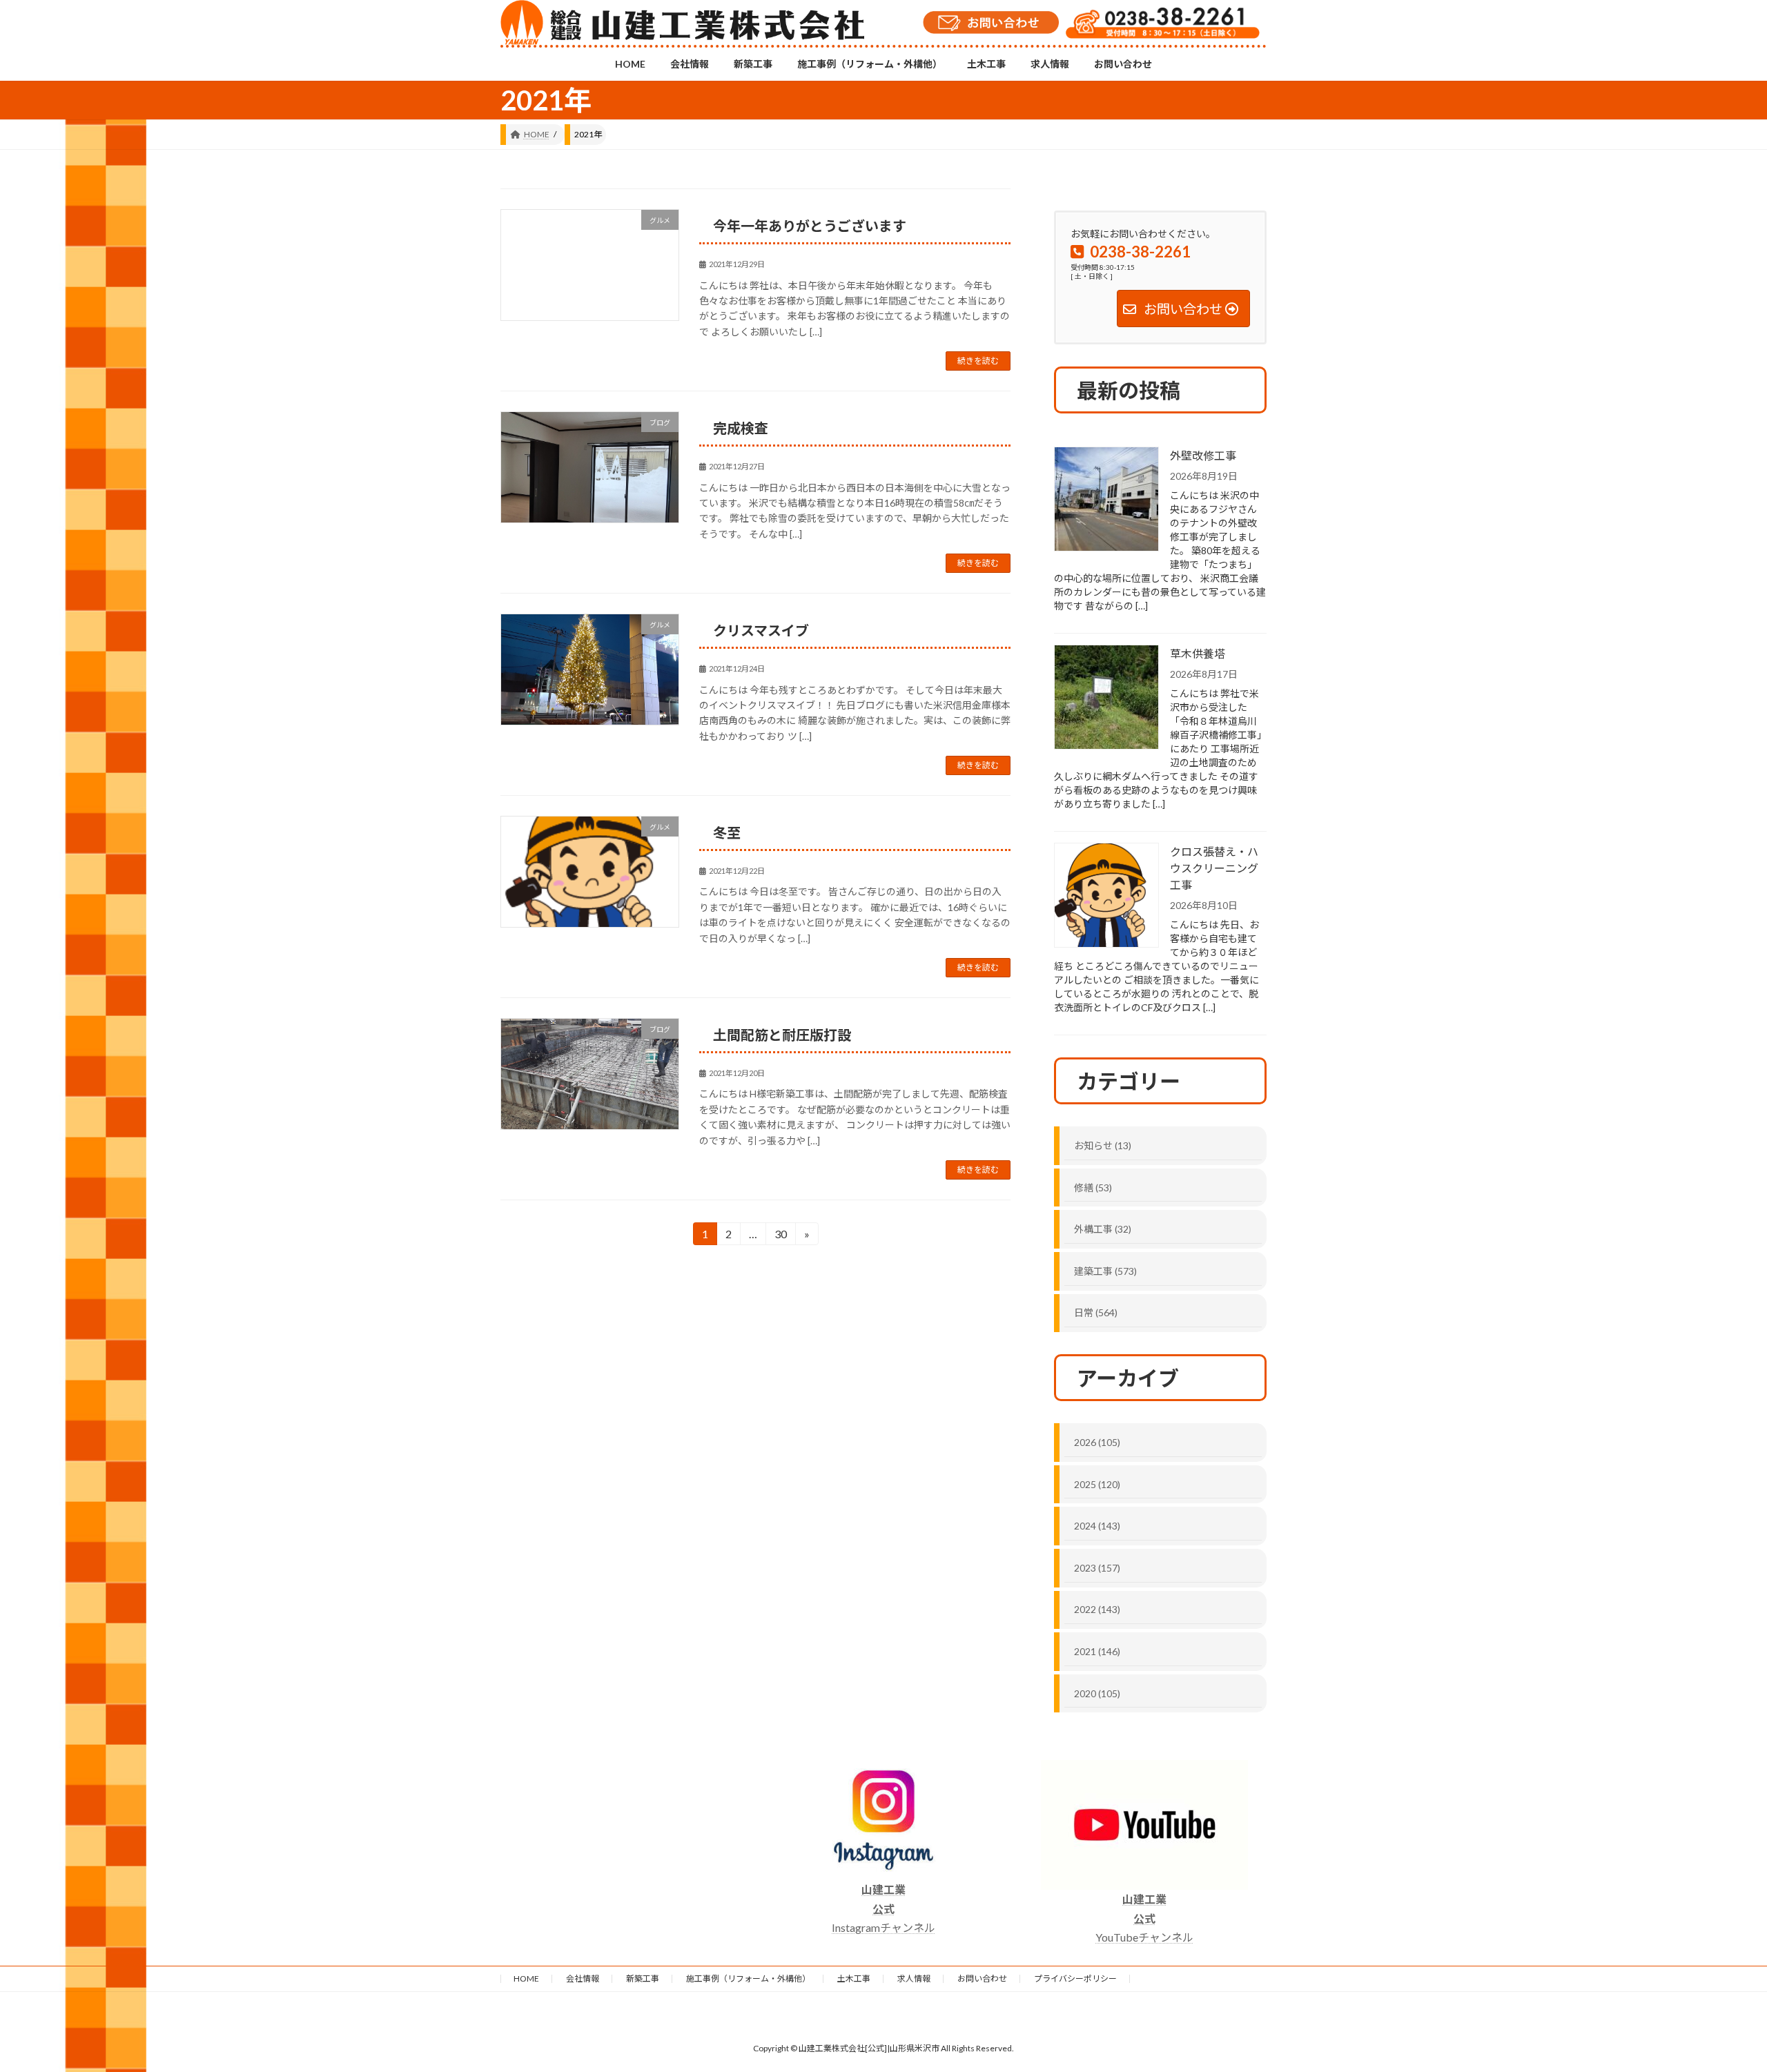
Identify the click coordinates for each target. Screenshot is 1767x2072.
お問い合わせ (982, 1978)
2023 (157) (1097, 1568)
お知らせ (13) (1103, 1145)
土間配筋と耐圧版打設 (782, 1035)
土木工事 (854, 1978)
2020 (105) (1097, 1693)
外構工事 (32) (1103, 1229)
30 (780, 1236)
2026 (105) (1097, 1442)
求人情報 (914, 1978)
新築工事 (643, 1978)
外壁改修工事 (1203, 455)
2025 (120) (1097, 1484)
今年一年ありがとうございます (810, 226)
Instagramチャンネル (883, 1908)
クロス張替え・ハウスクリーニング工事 (1214, 868)
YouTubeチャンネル (1144, 1918)
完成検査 (741, 428)
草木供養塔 (1198, 653)
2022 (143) (1097, 1609)
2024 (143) (1097, 1526)
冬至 (727, 832)
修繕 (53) (1093, 1188)
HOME (526, 1978)
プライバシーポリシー (1075, 1978)
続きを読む (978, 361)
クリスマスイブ (761, 630)
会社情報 (583, 1978)
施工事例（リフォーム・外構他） (748, 1978)
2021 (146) (1097, 1651)
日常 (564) (1096, 1312)
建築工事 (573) (1105, 1271)
